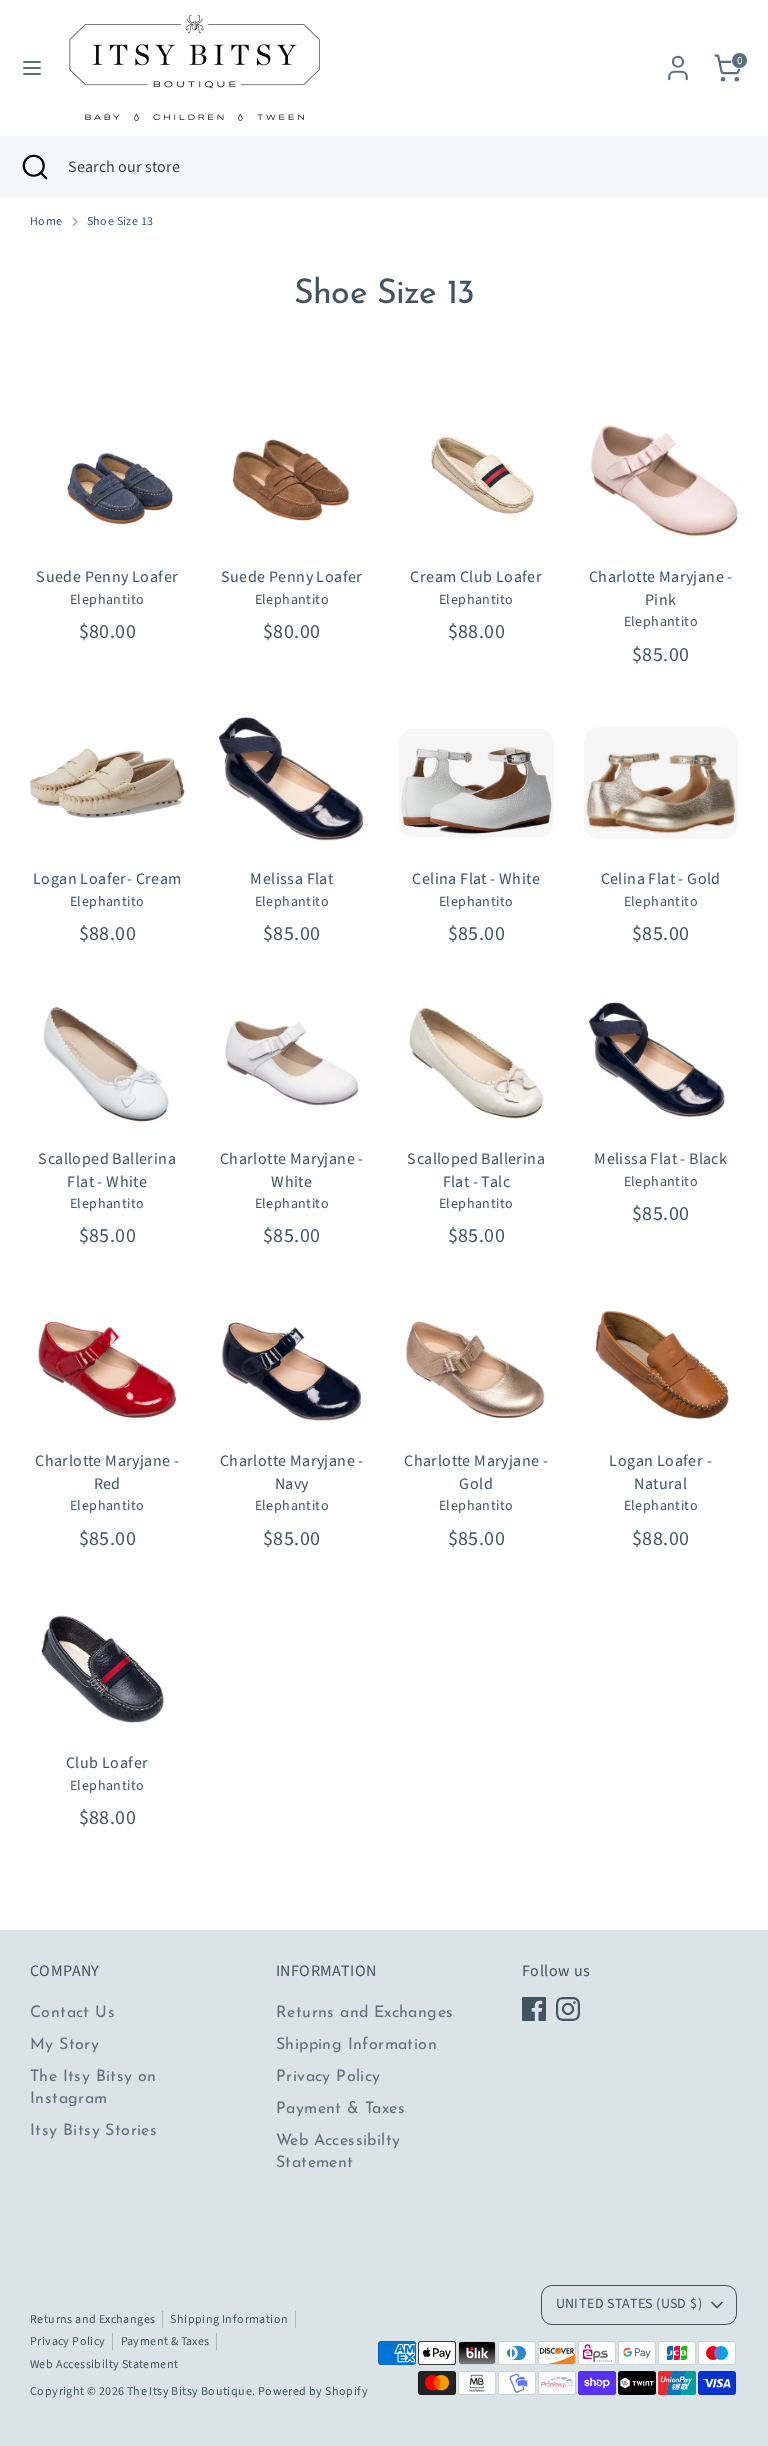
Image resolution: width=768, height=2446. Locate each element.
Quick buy (108, 525)
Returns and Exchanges (364, 2013)
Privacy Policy (328, 2077)
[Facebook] (534, 2009)
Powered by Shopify (313, 2391)
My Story (64, 2045)
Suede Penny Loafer (107, 577)
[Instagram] (568, 2009)
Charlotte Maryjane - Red (107, 1472)
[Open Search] (34, 167)
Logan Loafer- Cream (107, 879)
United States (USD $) (629, 2304)
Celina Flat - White (476, 879)
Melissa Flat (291, 879)
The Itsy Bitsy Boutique (189, 2391)
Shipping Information (356, 2045)
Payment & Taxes (340, 2109)
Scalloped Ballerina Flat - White (107, 1170)
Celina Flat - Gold (661, 879)
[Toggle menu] (32, 68)
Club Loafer (107, 1763)
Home (46, 222)
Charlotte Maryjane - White (292, 1170)
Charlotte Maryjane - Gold (476, 1472)
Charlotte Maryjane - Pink (661, 588)
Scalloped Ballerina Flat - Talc (476, 1170)
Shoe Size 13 (120, 222)
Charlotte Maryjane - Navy (292, 1472)
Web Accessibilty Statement (104, 2364)
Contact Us (72, 2013)
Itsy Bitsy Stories (93, 2131)
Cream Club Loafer (476, 577)
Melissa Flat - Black (660, 1159)
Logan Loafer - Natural (660, 1472)
